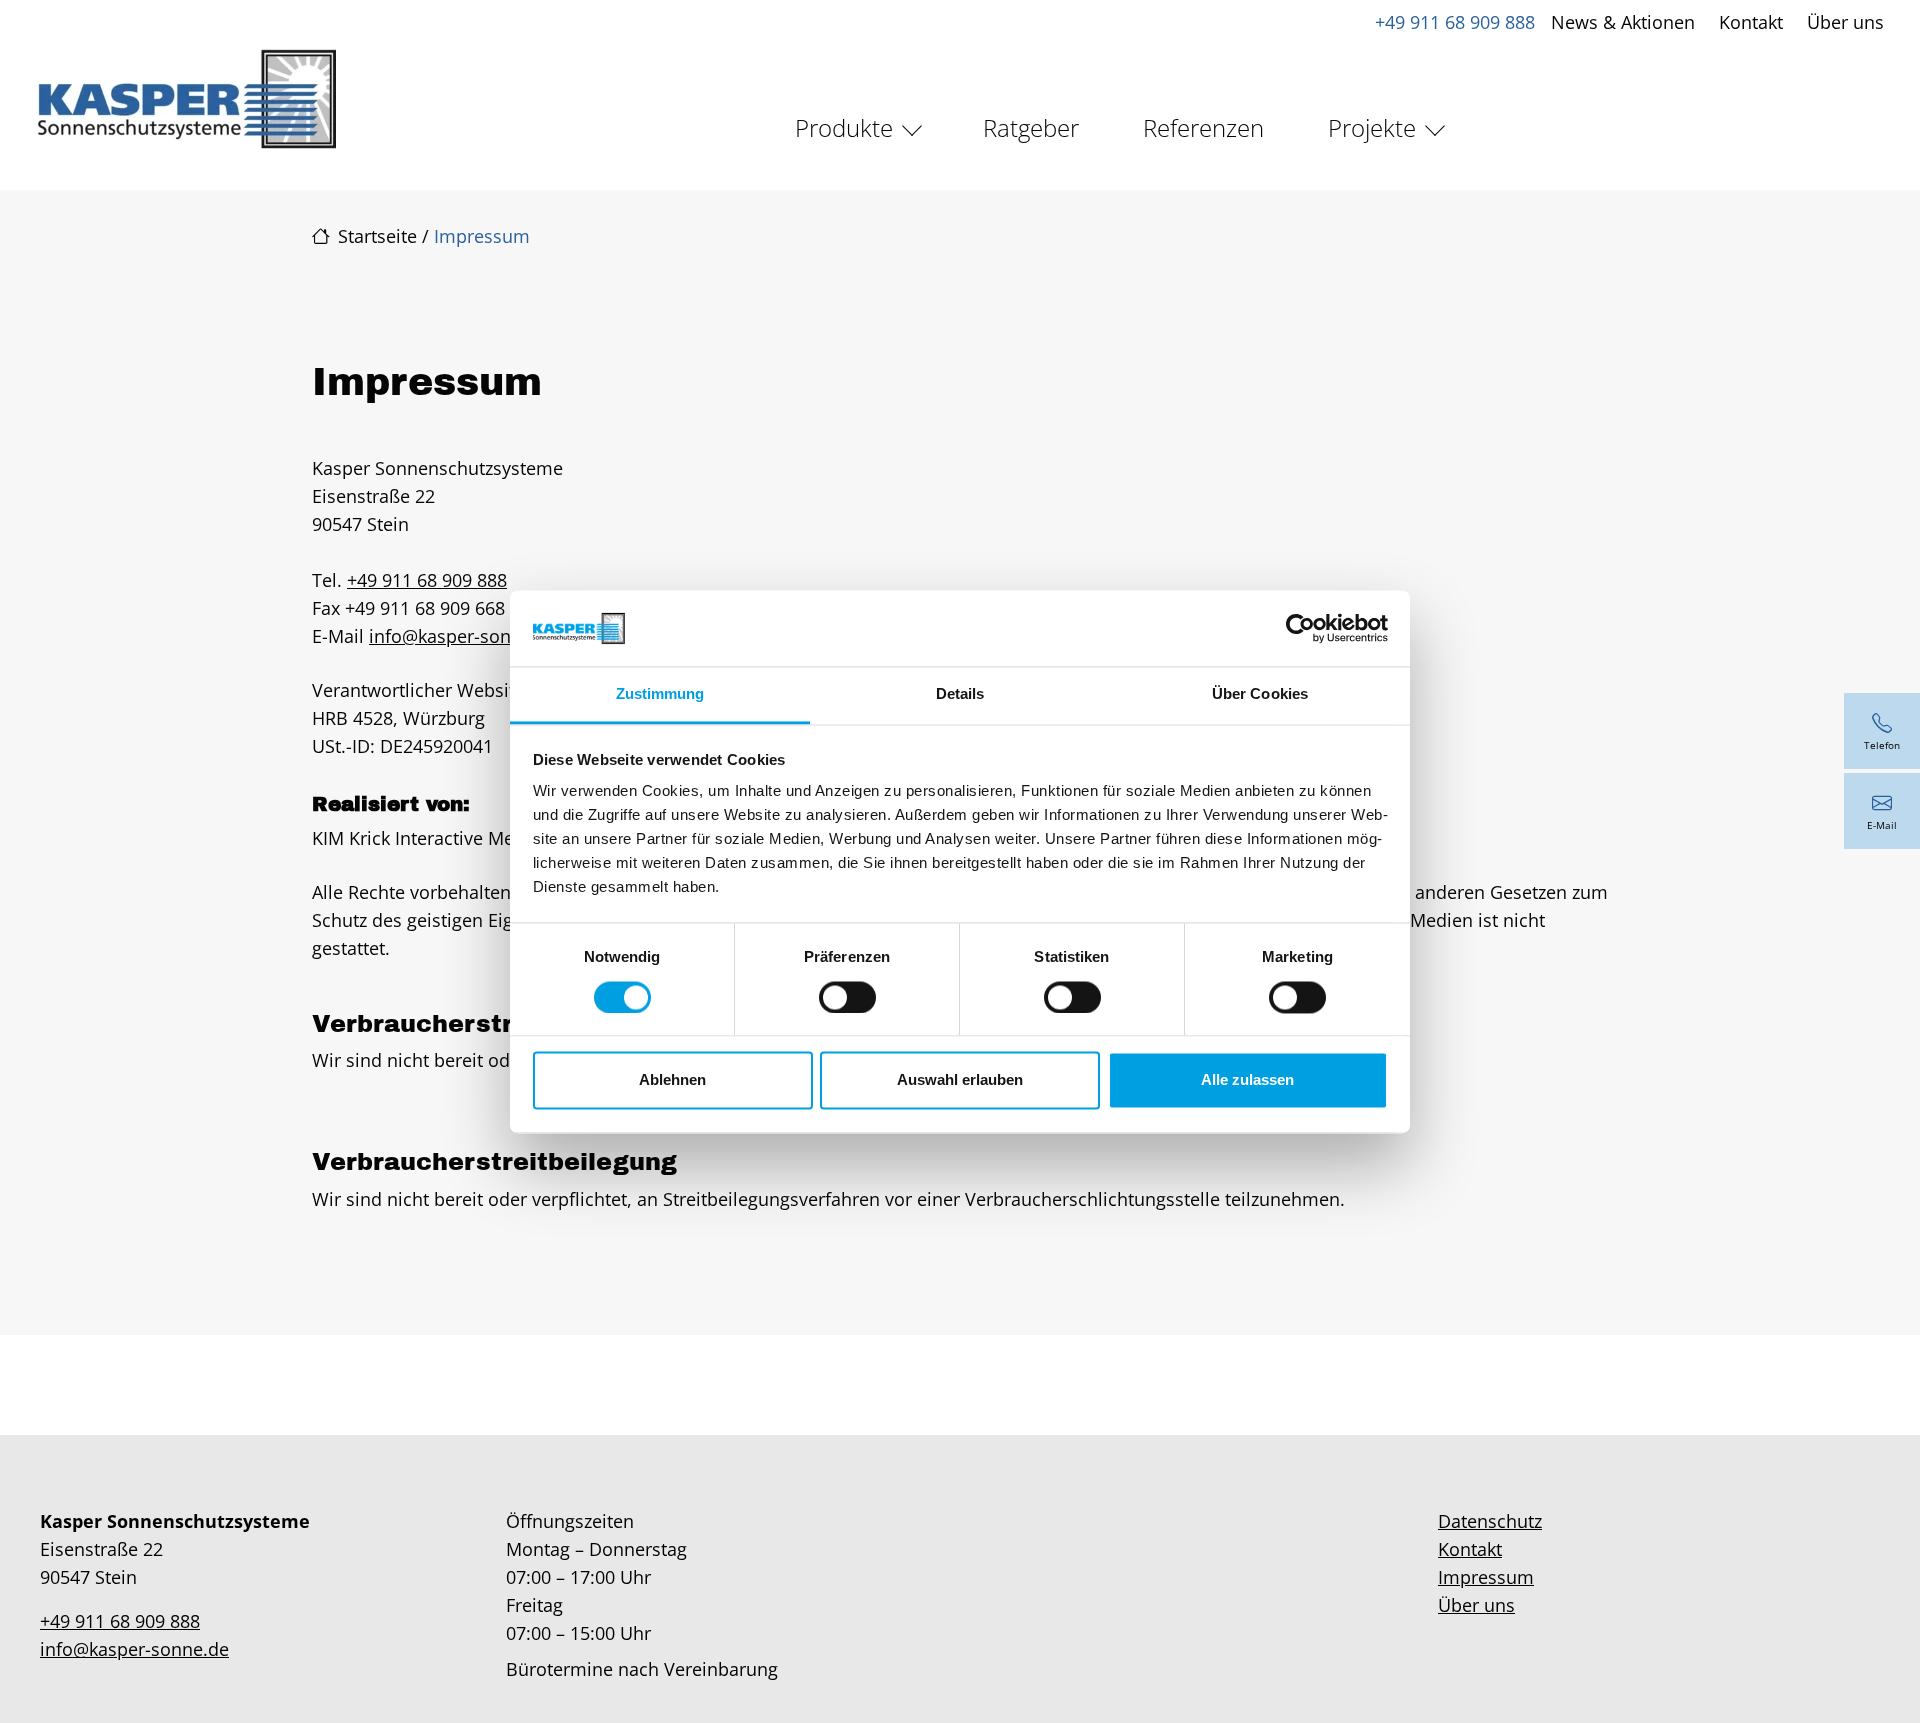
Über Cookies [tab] (1260, 694)
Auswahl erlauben (960, 1080)
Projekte (1372, 127)
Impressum (1486, 1577)
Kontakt (1751, 22)
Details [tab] (960, 694)
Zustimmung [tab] (660, 694)
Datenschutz (1490, 1521)
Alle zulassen (1247, 1080)
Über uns (1845, 22)
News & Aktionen (1623, 22)
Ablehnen (672, 1080)
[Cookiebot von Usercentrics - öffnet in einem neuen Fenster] (1300, 628)
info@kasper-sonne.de (463, 636)
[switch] (847, 997)
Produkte (844, 127)
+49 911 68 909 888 (1455, 22)
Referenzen (1203, 127)
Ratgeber (1031, 127)
